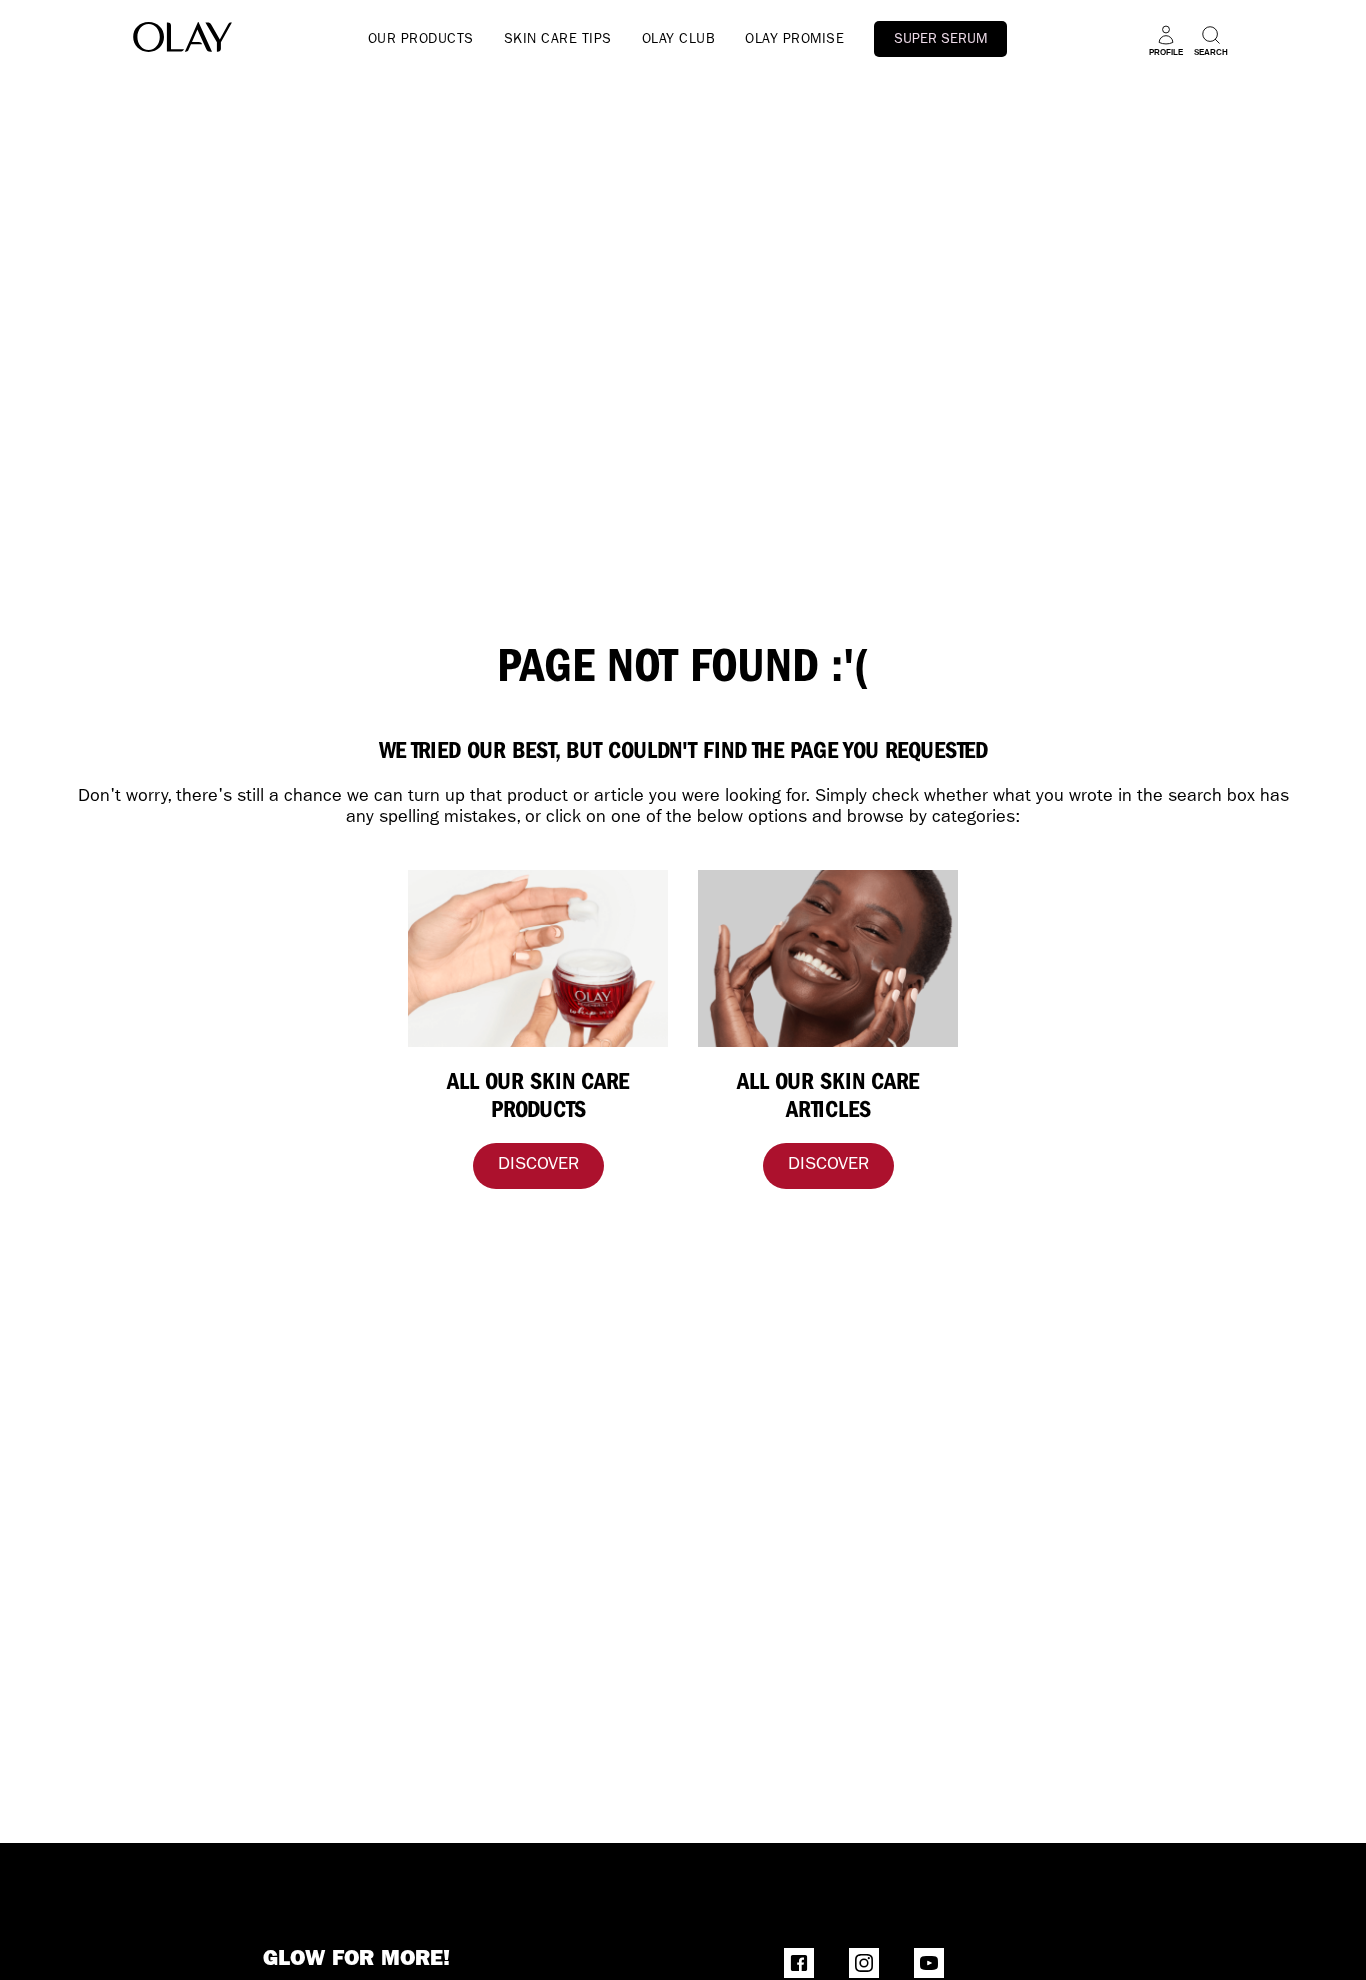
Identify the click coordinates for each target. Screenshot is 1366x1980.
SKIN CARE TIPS (558, 40)
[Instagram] (864, 1963)
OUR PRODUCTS (421, 40)
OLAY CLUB (679, 40)
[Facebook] (799, 1963)
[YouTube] (929, 1963)
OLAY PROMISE (794, 40)
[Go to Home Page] (182, 40)
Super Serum (940, 40)
